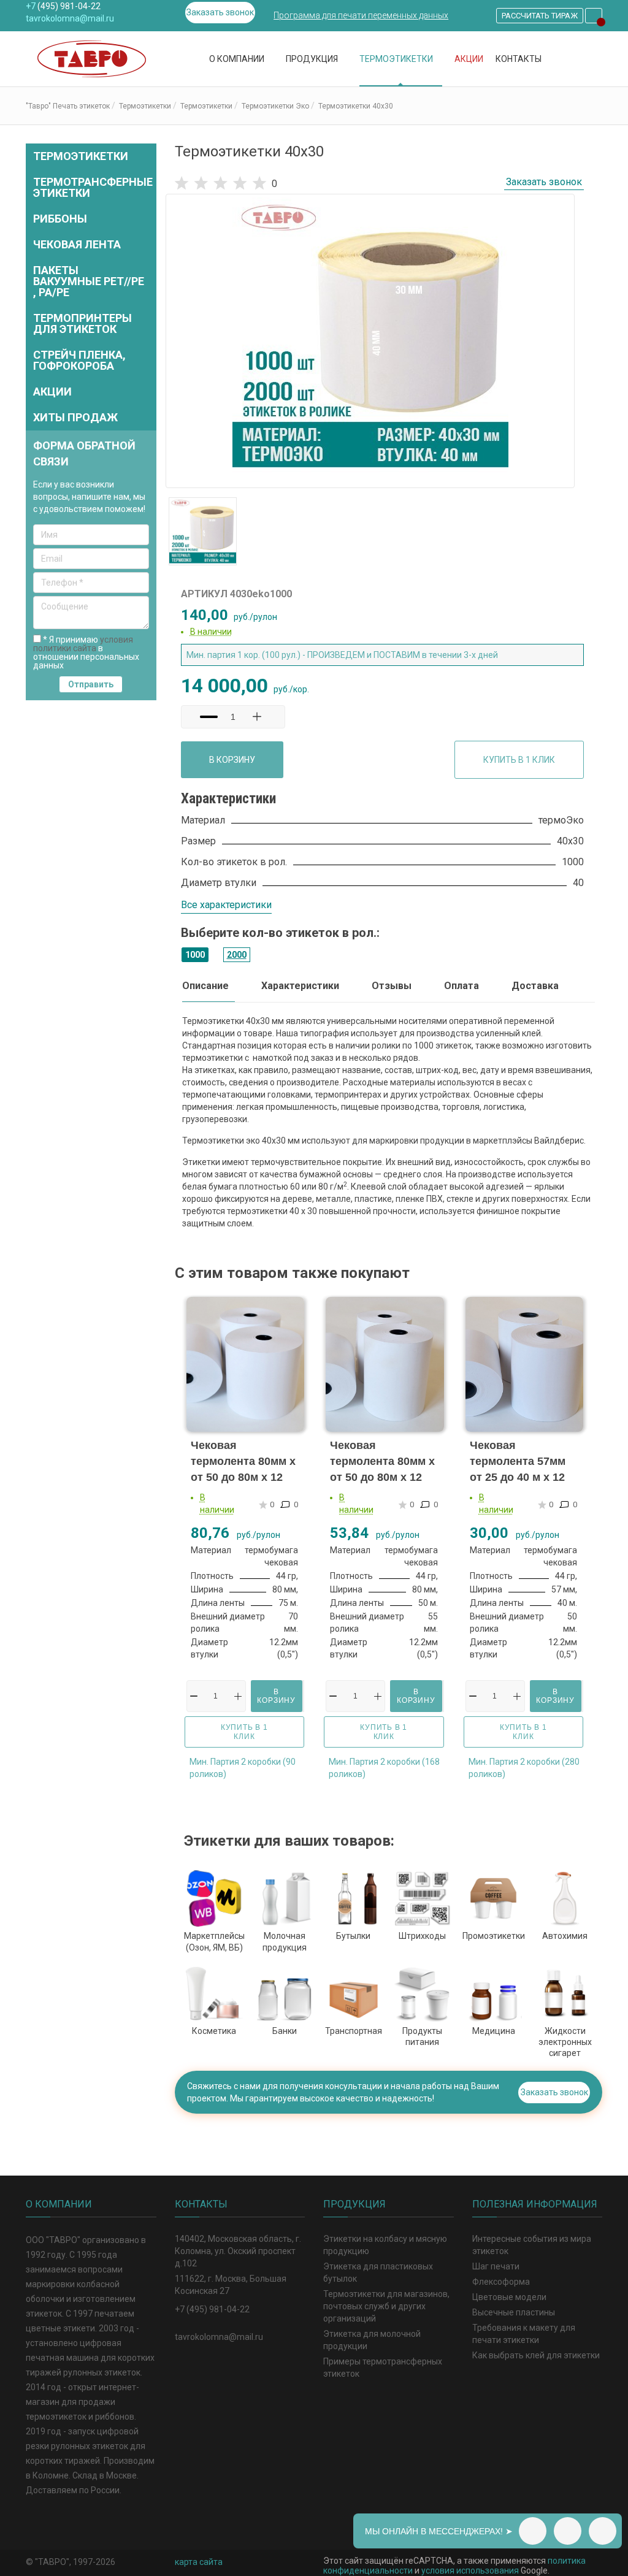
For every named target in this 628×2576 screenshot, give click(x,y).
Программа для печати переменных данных (361, 15)
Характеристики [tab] (300, 986)
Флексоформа (501, 2282)
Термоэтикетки (397, 59)
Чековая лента (77, 244)
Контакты (519, 59)
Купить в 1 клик (519, 760)
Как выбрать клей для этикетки (536, 2355)
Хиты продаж (75, 417)
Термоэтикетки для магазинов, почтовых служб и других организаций (386, 2306)
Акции (469, 59)
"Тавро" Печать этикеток (68, 106)
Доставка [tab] (535, 986)
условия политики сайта (83, 644)
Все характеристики (226, 905)
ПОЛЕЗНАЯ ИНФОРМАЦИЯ (535, 2204)
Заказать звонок (220, 12)
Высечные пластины (514, 2312)
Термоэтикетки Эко (275, 106)
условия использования (470, 2570)
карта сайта (199, 2562)
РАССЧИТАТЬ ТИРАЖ (540, 16)
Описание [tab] (205, 986)
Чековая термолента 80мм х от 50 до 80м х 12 (243, 1461)
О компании (238, 59)
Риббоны (60, 219)
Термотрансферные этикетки (93, 187)
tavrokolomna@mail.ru (70, 18)
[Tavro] (97, 59)
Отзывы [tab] (392, 986)
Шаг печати (496, 2266)
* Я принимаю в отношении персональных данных (86, 652)
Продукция (313, 59)
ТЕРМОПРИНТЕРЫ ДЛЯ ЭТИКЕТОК (82, 323)
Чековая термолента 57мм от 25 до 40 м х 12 (518, 1461)
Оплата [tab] (461, 986)
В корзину (232, 760)
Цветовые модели (509, 2297)
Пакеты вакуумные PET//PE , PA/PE (89, 281)
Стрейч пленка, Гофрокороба (79, 360)
